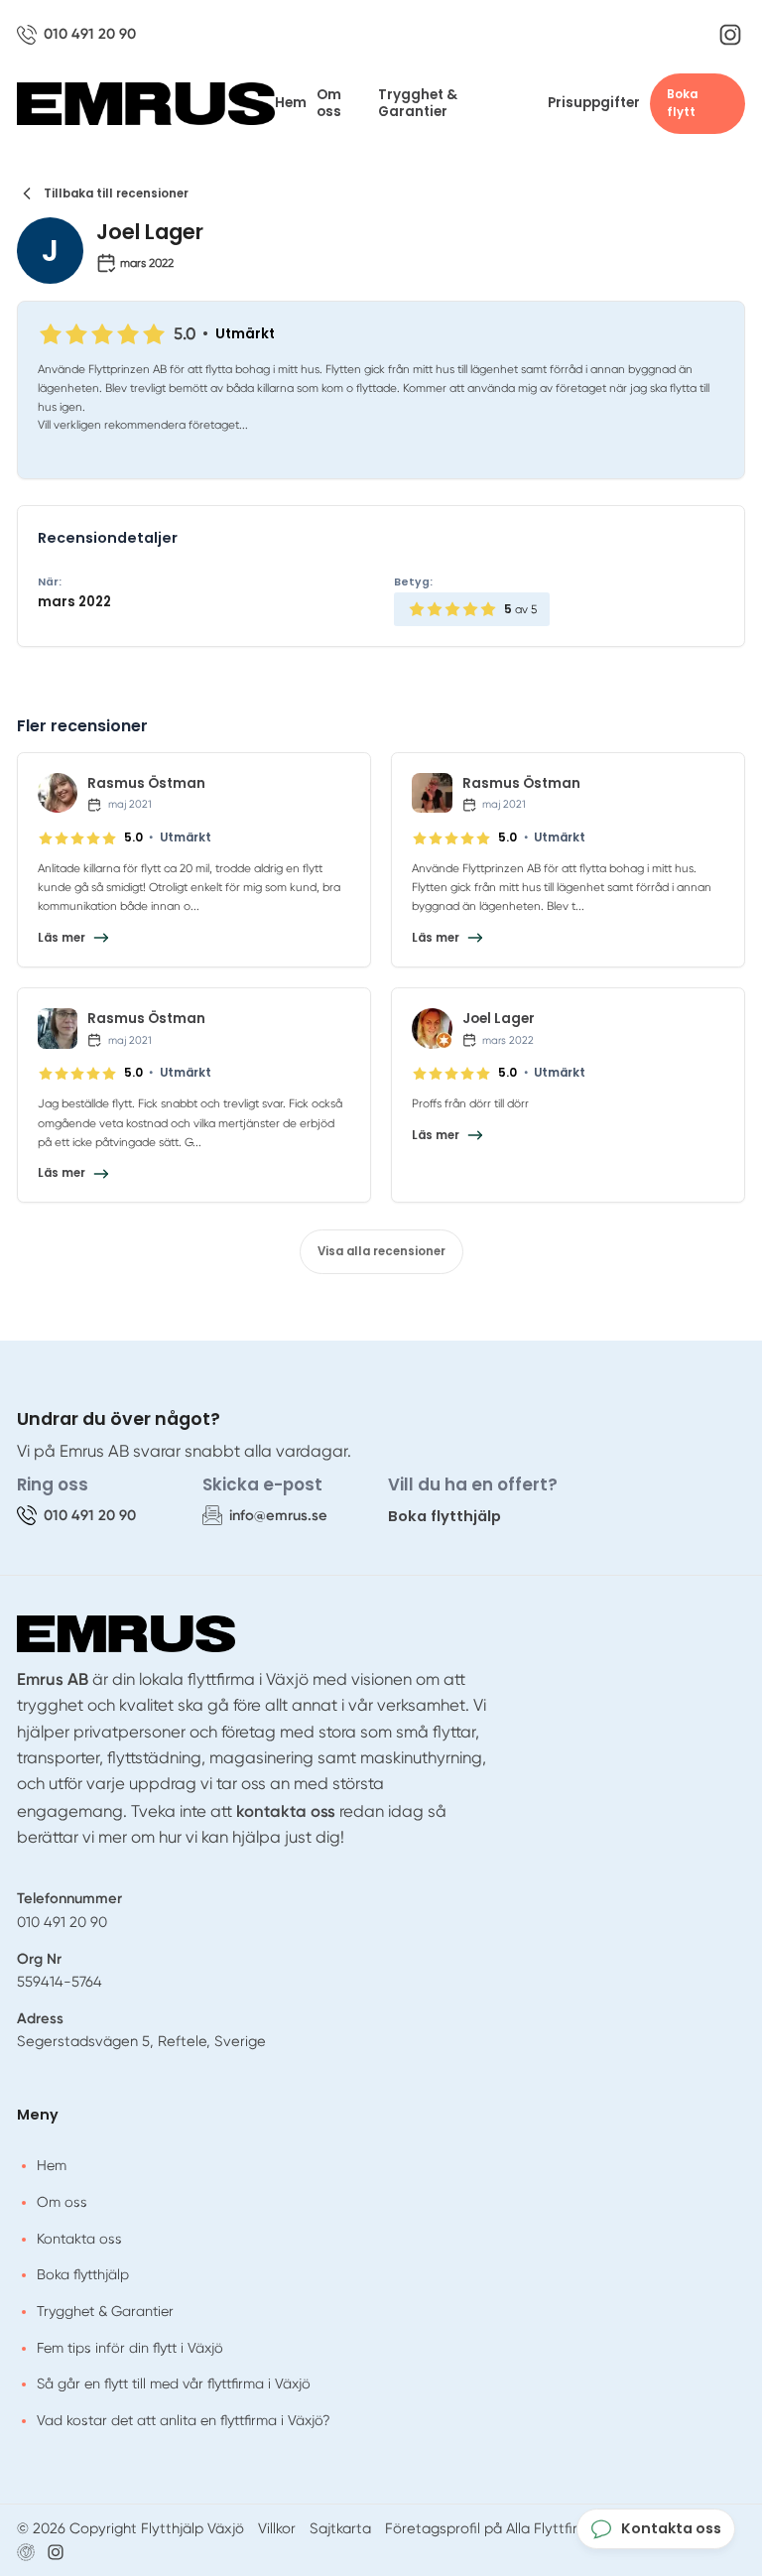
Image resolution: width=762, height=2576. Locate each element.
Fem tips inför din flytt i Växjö (130, 2348)
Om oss (329, 104)
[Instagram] (730, 35)
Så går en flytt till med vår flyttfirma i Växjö (174, 2383)
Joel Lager (499, 1019)
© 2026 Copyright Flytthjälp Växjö (130, 2528)
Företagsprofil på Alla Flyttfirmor (495, 2528)
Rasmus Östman (146, 783)
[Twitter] (56, 2552)
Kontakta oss (79, 2239)
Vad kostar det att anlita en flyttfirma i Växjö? (184, 2420)
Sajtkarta (340, 2528)
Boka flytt (682, 104)
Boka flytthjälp (444, 1516)
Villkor (277, 2528)
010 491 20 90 (62, 1922)
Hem (291, 103)
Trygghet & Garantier (418, 104)
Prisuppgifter (594, 103)
